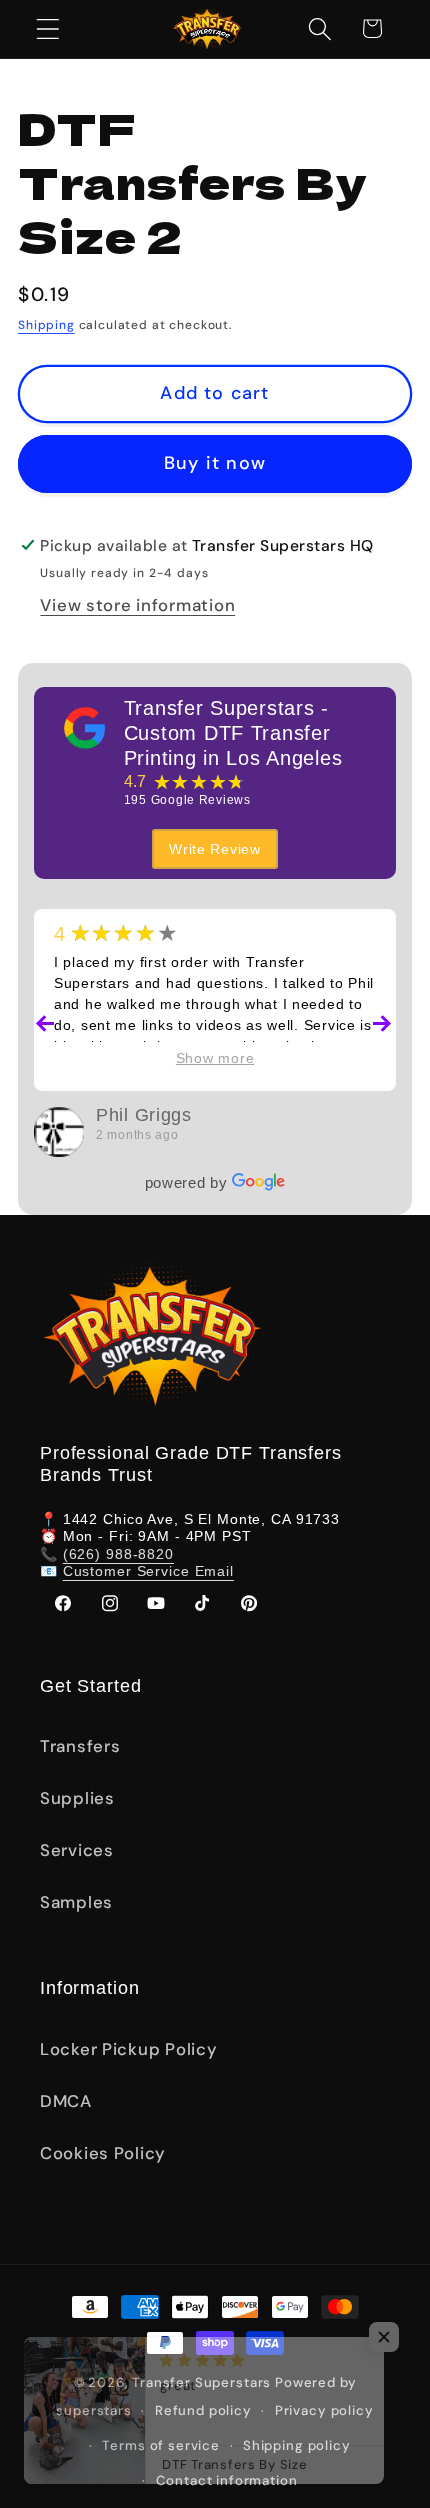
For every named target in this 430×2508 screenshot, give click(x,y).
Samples (76, 1902)
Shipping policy (297, 2445)
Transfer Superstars (201, 2382)
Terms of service (160, 2445)
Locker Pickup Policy (128, 2049)
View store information (137, 605)
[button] (48, 28)
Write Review (215, 849)
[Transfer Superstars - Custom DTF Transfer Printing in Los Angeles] (85, 728)
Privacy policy (324, 2410)
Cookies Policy (103, 2153)
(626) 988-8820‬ (118, 1554)
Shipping (46, 325)
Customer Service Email (148, 1571)
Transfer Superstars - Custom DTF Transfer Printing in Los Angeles (233, 733)
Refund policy (203, 2410)
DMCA (66, 2101)
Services (77, 1850)
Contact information (227, 2480)
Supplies (77, 1798)
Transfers (80, 1746)
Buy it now (215, 463)
